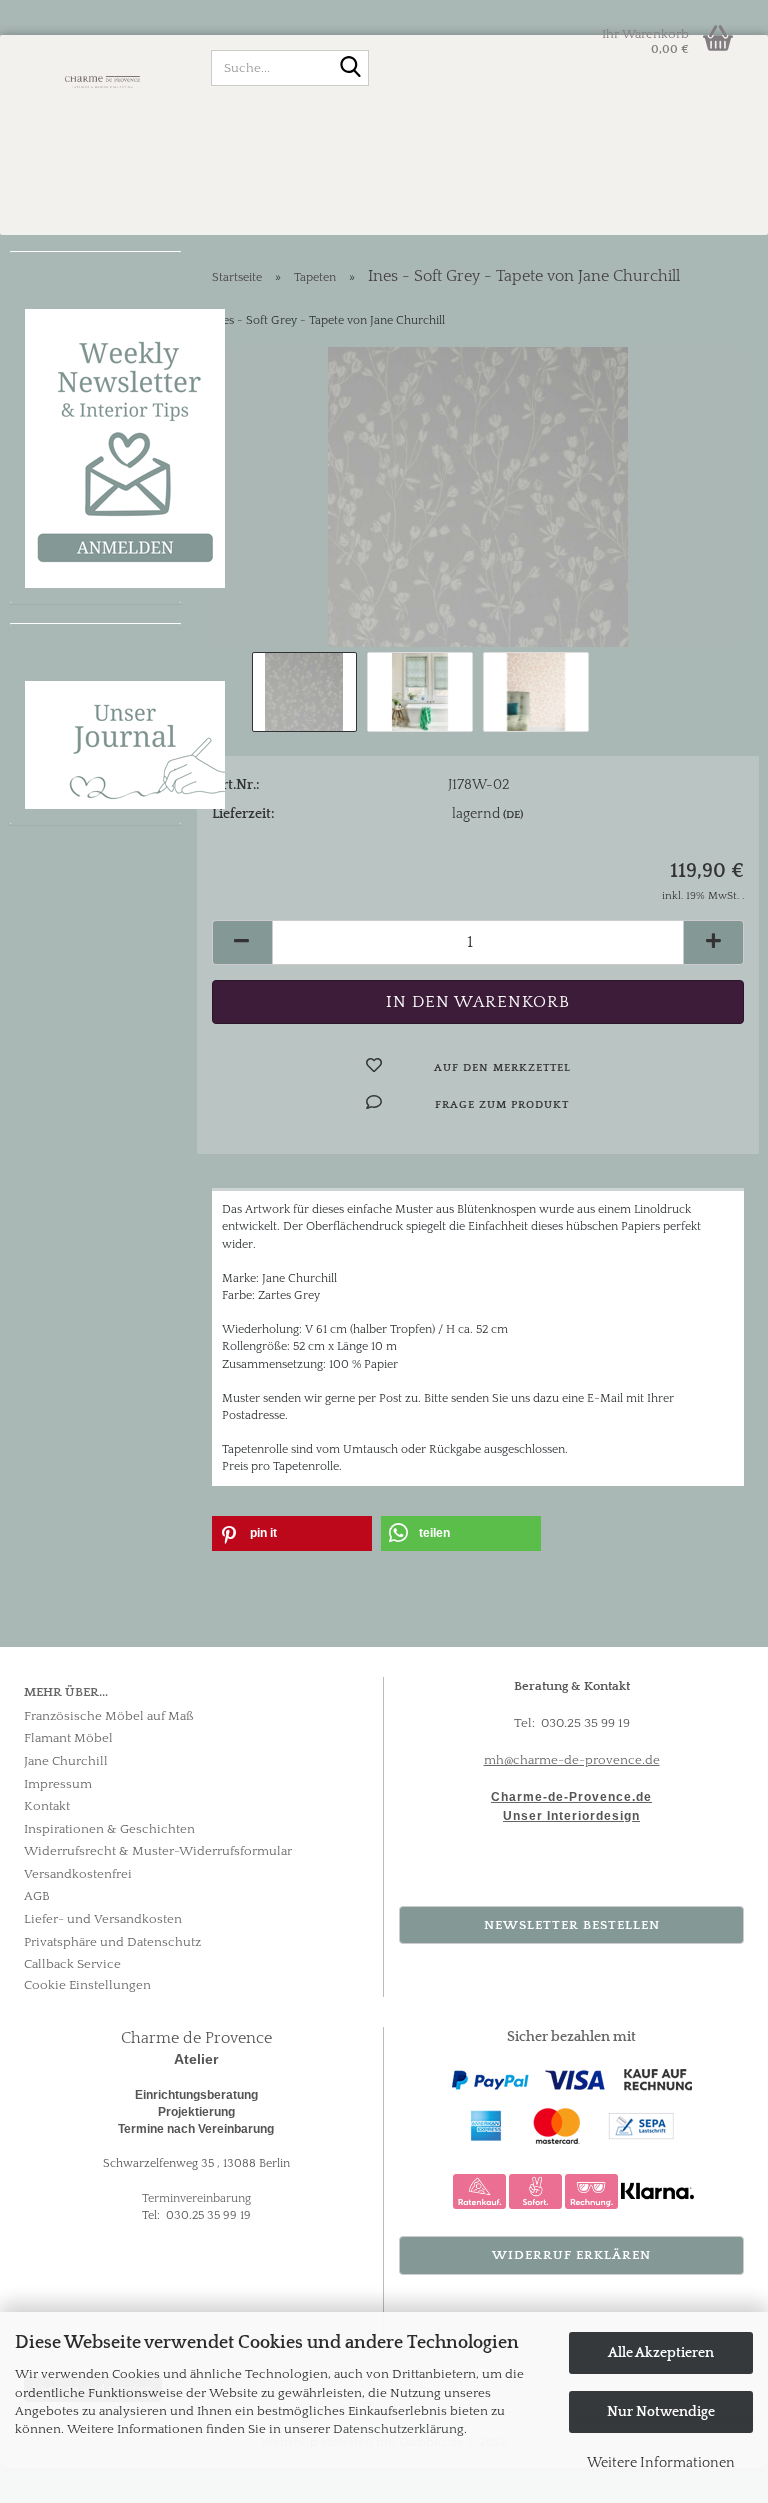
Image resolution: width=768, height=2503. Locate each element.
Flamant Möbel (68, 1738)
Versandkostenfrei (78, 1874)
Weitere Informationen (661, 2463)
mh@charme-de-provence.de (572, 1760)
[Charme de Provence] (103, 80)
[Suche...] (350, 69)
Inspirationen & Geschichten (109, 1829)
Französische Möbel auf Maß (109, 1716)
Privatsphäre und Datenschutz (112, 1942)
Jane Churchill (66, 1761)
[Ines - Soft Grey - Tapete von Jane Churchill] (478, 496)
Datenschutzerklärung (398, 2429)
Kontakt (47, 1806)
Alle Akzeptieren (661, 2353)
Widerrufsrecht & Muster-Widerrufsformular (158, 1851)
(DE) (513, 815)
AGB (37, 1896)
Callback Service (72, 1964)
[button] (242, 942)
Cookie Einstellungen (87, 1985)
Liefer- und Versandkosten (103, 1919)
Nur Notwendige (661, 2412)
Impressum (58, 1784)
